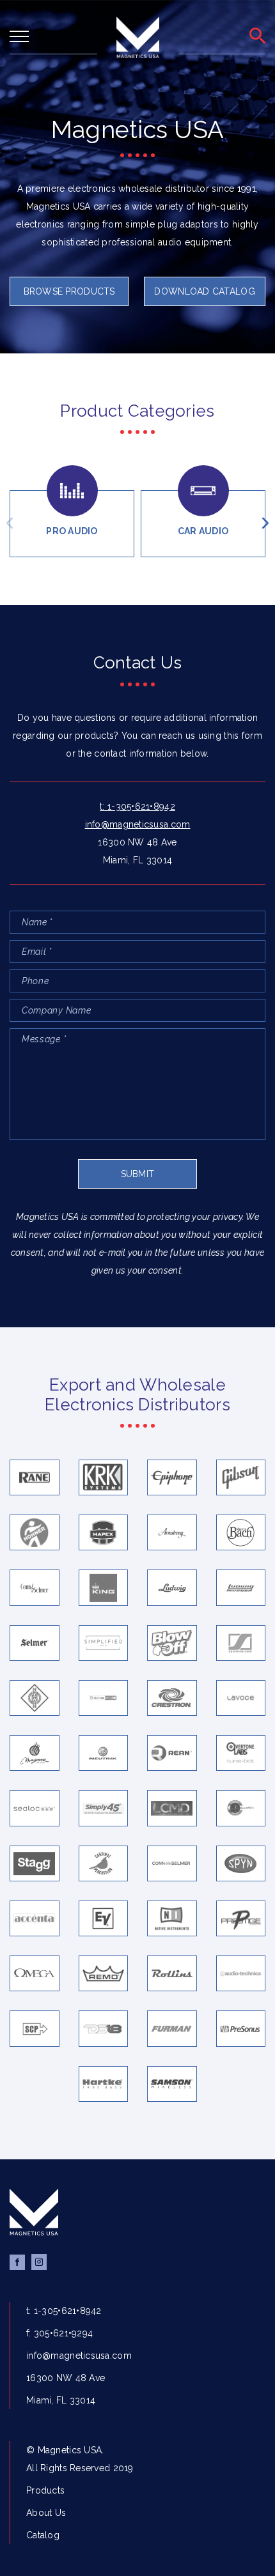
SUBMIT (138, 1174)
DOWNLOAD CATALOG (204, 291)
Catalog (43, 2535)
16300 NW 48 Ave (137, 842)
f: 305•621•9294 (59, 2333)
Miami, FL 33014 (137, 860)
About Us (46, 2513)
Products (45, 2490)
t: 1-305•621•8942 (137, 806)
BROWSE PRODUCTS (69, 291)
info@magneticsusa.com (138, 824)
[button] (10, 523)
